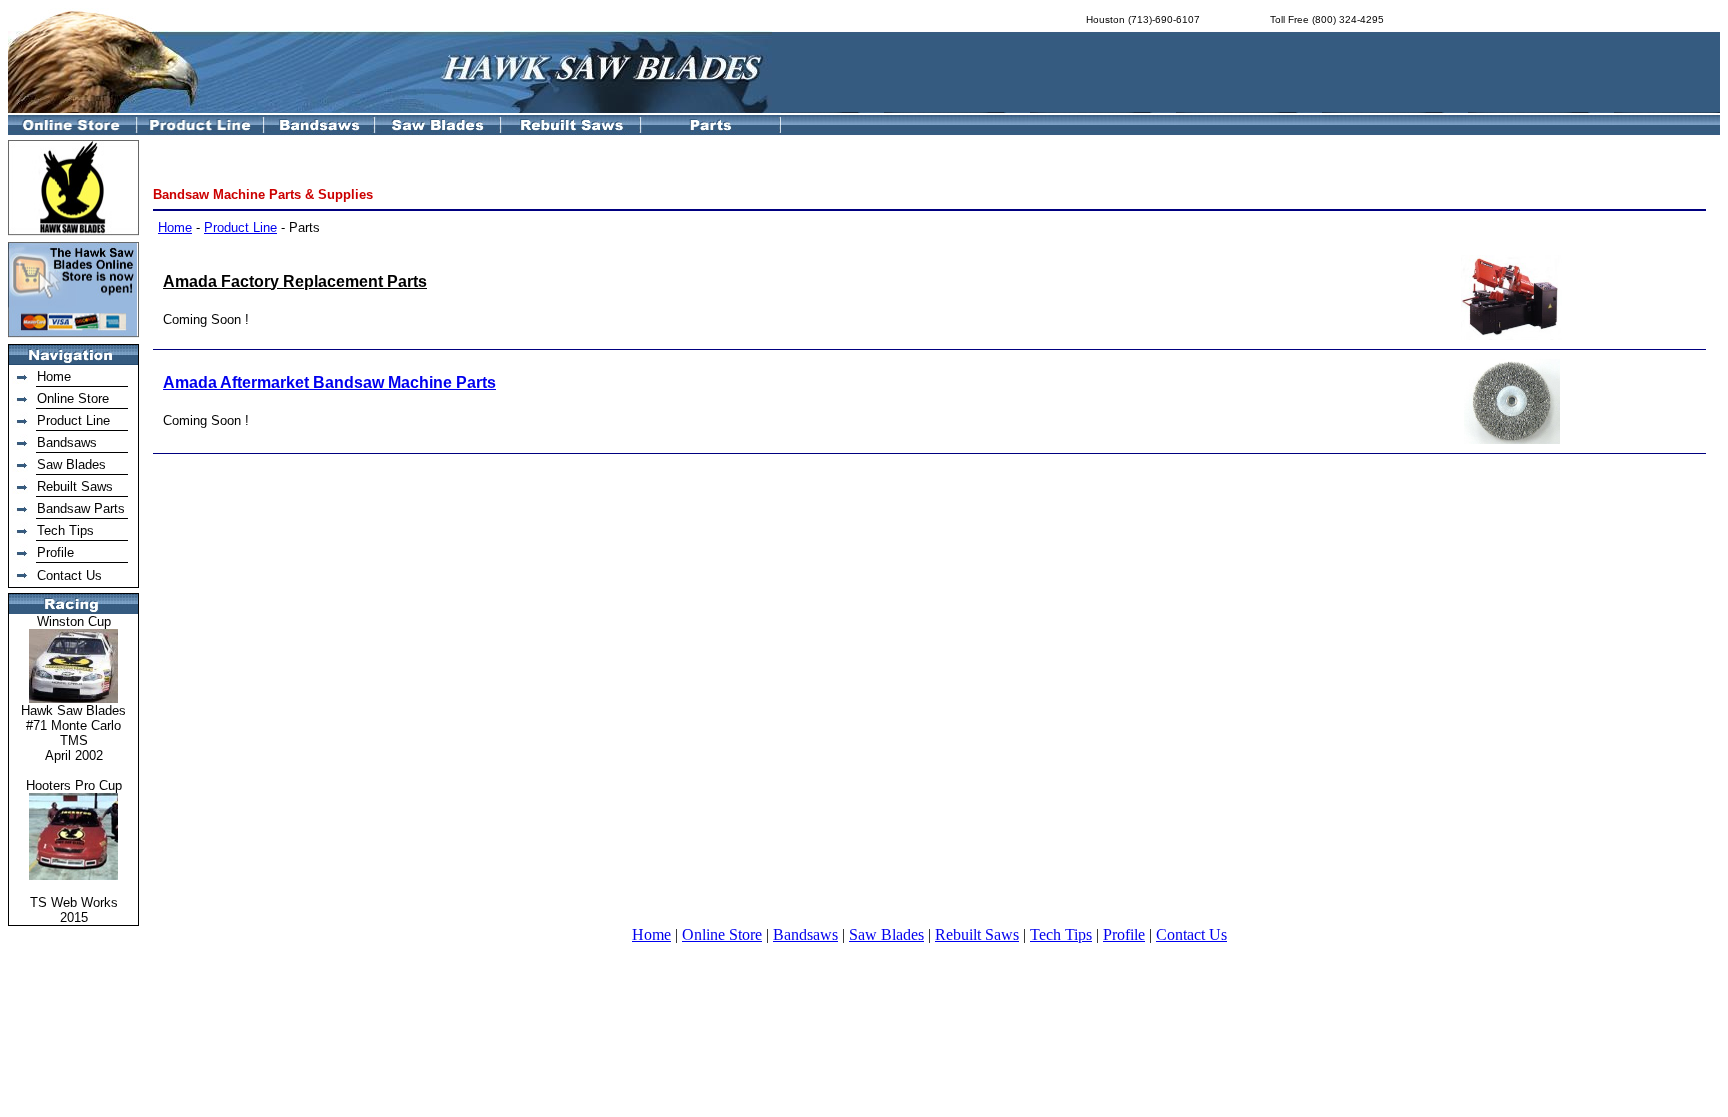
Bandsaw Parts (81, 508)
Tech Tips (65, 530)
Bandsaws (67, 442)
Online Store (73, 398)
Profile (55, 552)
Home (54, 376)
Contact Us (69, 575)
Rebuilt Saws (75, 486)
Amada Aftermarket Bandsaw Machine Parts (329, 382)
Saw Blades (71, 464)
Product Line (73, 420)
